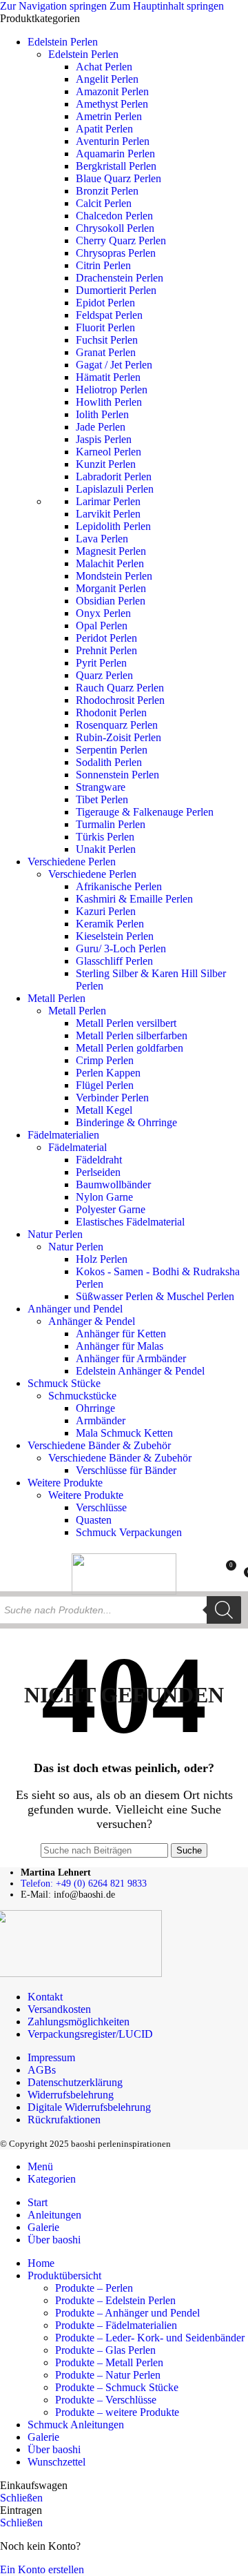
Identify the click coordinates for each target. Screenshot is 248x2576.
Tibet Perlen (102, 799)
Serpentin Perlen (112, 750)
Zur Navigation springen (55, 6)
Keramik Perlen (110, 924)
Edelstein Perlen (83, 54)
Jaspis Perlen (104, 439)
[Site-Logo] (124, 1591)
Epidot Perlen (105, 303)
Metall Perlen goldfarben (130, 1048)
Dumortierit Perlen (116, 290)
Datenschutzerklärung (75, 2082)
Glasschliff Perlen (114, 961)
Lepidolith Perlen (113, 526)
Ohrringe (95, 1408)
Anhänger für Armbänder (131, 1358)
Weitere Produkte (86, 1495)
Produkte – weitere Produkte (117, 2412)
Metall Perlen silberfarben (132, 1035)
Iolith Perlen (102, 414)
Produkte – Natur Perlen (108, 2375)
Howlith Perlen (109, 402)
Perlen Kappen (108, 1073)
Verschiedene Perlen (92, 874)
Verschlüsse (101, 1507)
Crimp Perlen (105, 1060)
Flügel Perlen (105, 1085)
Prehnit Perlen (106, 650)
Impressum (51, 2057)
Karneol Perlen (108, 452)
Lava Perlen (102, 539)
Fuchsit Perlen (107, 340)
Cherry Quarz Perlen (121, 240)
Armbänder (101, 1420)
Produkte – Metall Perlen (109, 2362)
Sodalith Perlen (109, 762)
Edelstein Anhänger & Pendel (140, 1371)
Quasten (94, 1520)
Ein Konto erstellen (42, 2569)
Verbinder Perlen (112, 1098)
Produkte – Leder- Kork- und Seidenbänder (150, 2338)
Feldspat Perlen (109, 315)
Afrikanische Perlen (119, 886)
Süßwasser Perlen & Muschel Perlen (155, 1296)
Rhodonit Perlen (111, 712)
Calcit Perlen (104, 203)
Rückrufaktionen (64, 2120)
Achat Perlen (104, 67)
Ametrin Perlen (109, 116)
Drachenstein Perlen (120, 278)
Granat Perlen (106, 352)
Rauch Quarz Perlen (120, 688)
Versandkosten (59, 2009)
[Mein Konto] (200, 1571)
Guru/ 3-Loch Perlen (121, 948)
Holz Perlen (102, 1259)
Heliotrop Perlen (112, 390)
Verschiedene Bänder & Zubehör (120, 1458)
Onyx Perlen (103, 613)
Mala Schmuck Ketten (124, 1433)
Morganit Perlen (111, 588)
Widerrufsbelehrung (71, 2095)
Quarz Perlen (104, 675)
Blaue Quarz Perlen (118, 178)
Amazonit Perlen (112, 91)
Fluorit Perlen (105, 327)
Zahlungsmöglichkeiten (79, 2022)
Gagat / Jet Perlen (114, 365)
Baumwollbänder (113, 1184)
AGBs (42, 2070)
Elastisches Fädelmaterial (130, 1222)
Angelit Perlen (107, 79)
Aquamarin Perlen (115, 154)
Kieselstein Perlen (115, 936)
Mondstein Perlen (114, 576)
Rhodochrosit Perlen (120, 700)
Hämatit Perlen (108, 377)
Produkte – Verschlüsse (106, 2400)
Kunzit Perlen (106, 464)
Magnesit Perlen (111, 551)
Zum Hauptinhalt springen (167, 6)
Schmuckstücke (82, 1396)
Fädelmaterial (77, 1147)
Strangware (101, 787)
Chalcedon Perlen (114, 216)
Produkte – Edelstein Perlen (115, 2300)
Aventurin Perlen (113, 141)
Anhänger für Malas (120, 1346)
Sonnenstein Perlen (117, 775)
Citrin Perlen (103, 265)
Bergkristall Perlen (116, 166)
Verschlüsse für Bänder (126, 1470)
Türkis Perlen (105, 837)
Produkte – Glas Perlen (105, 2350)
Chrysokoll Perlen (115, 228)
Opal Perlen (102, 626)
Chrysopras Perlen (116, 253)
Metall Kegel (104, 1110)
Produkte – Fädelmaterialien (116, 2325)
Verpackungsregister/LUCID (90, 2034)
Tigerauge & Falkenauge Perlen (145, 812)
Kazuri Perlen (106, 911)
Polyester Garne (111, 1209)
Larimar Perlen (108, 501)
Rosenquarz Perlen (117, 725)
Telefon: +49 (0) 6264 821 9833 (84, 1884)
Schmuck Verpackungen (129, 1532)
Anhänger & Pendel (92, 1321)
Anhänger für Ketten (121, 1334)
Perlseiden (98, 1172)
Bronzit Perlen (107, 191)
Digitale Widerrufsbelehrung (89, 2107)
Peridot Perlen (106, 638)
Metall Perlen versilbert (126, 1023)
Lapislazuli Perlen (115, 489)
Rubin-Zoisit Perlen (118, 737)
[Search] (224, 1610)
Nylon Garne (104, 1197)
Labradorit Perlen (114, 476)
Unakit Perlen (106, 849)
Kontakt (45, 1997)
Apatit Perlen (104, 129)
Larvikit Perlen (108, 514)
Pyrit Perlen (101, 663)
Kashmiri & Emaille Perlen (134, 899)
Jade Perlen (101, 427)
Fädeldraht (99, 1160)
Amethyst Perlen (112, 104)
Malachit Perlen (110, 563)
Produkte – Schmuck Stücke (117, 2387)
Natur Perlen (76, 1247)
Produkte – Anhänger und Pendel (127, 2313)
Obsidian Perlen (111, 601)
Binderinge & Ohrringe (126, 1122)
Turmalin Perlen (111, 824)
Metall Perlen (77, 1011)
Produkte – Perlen (94, 2288)
